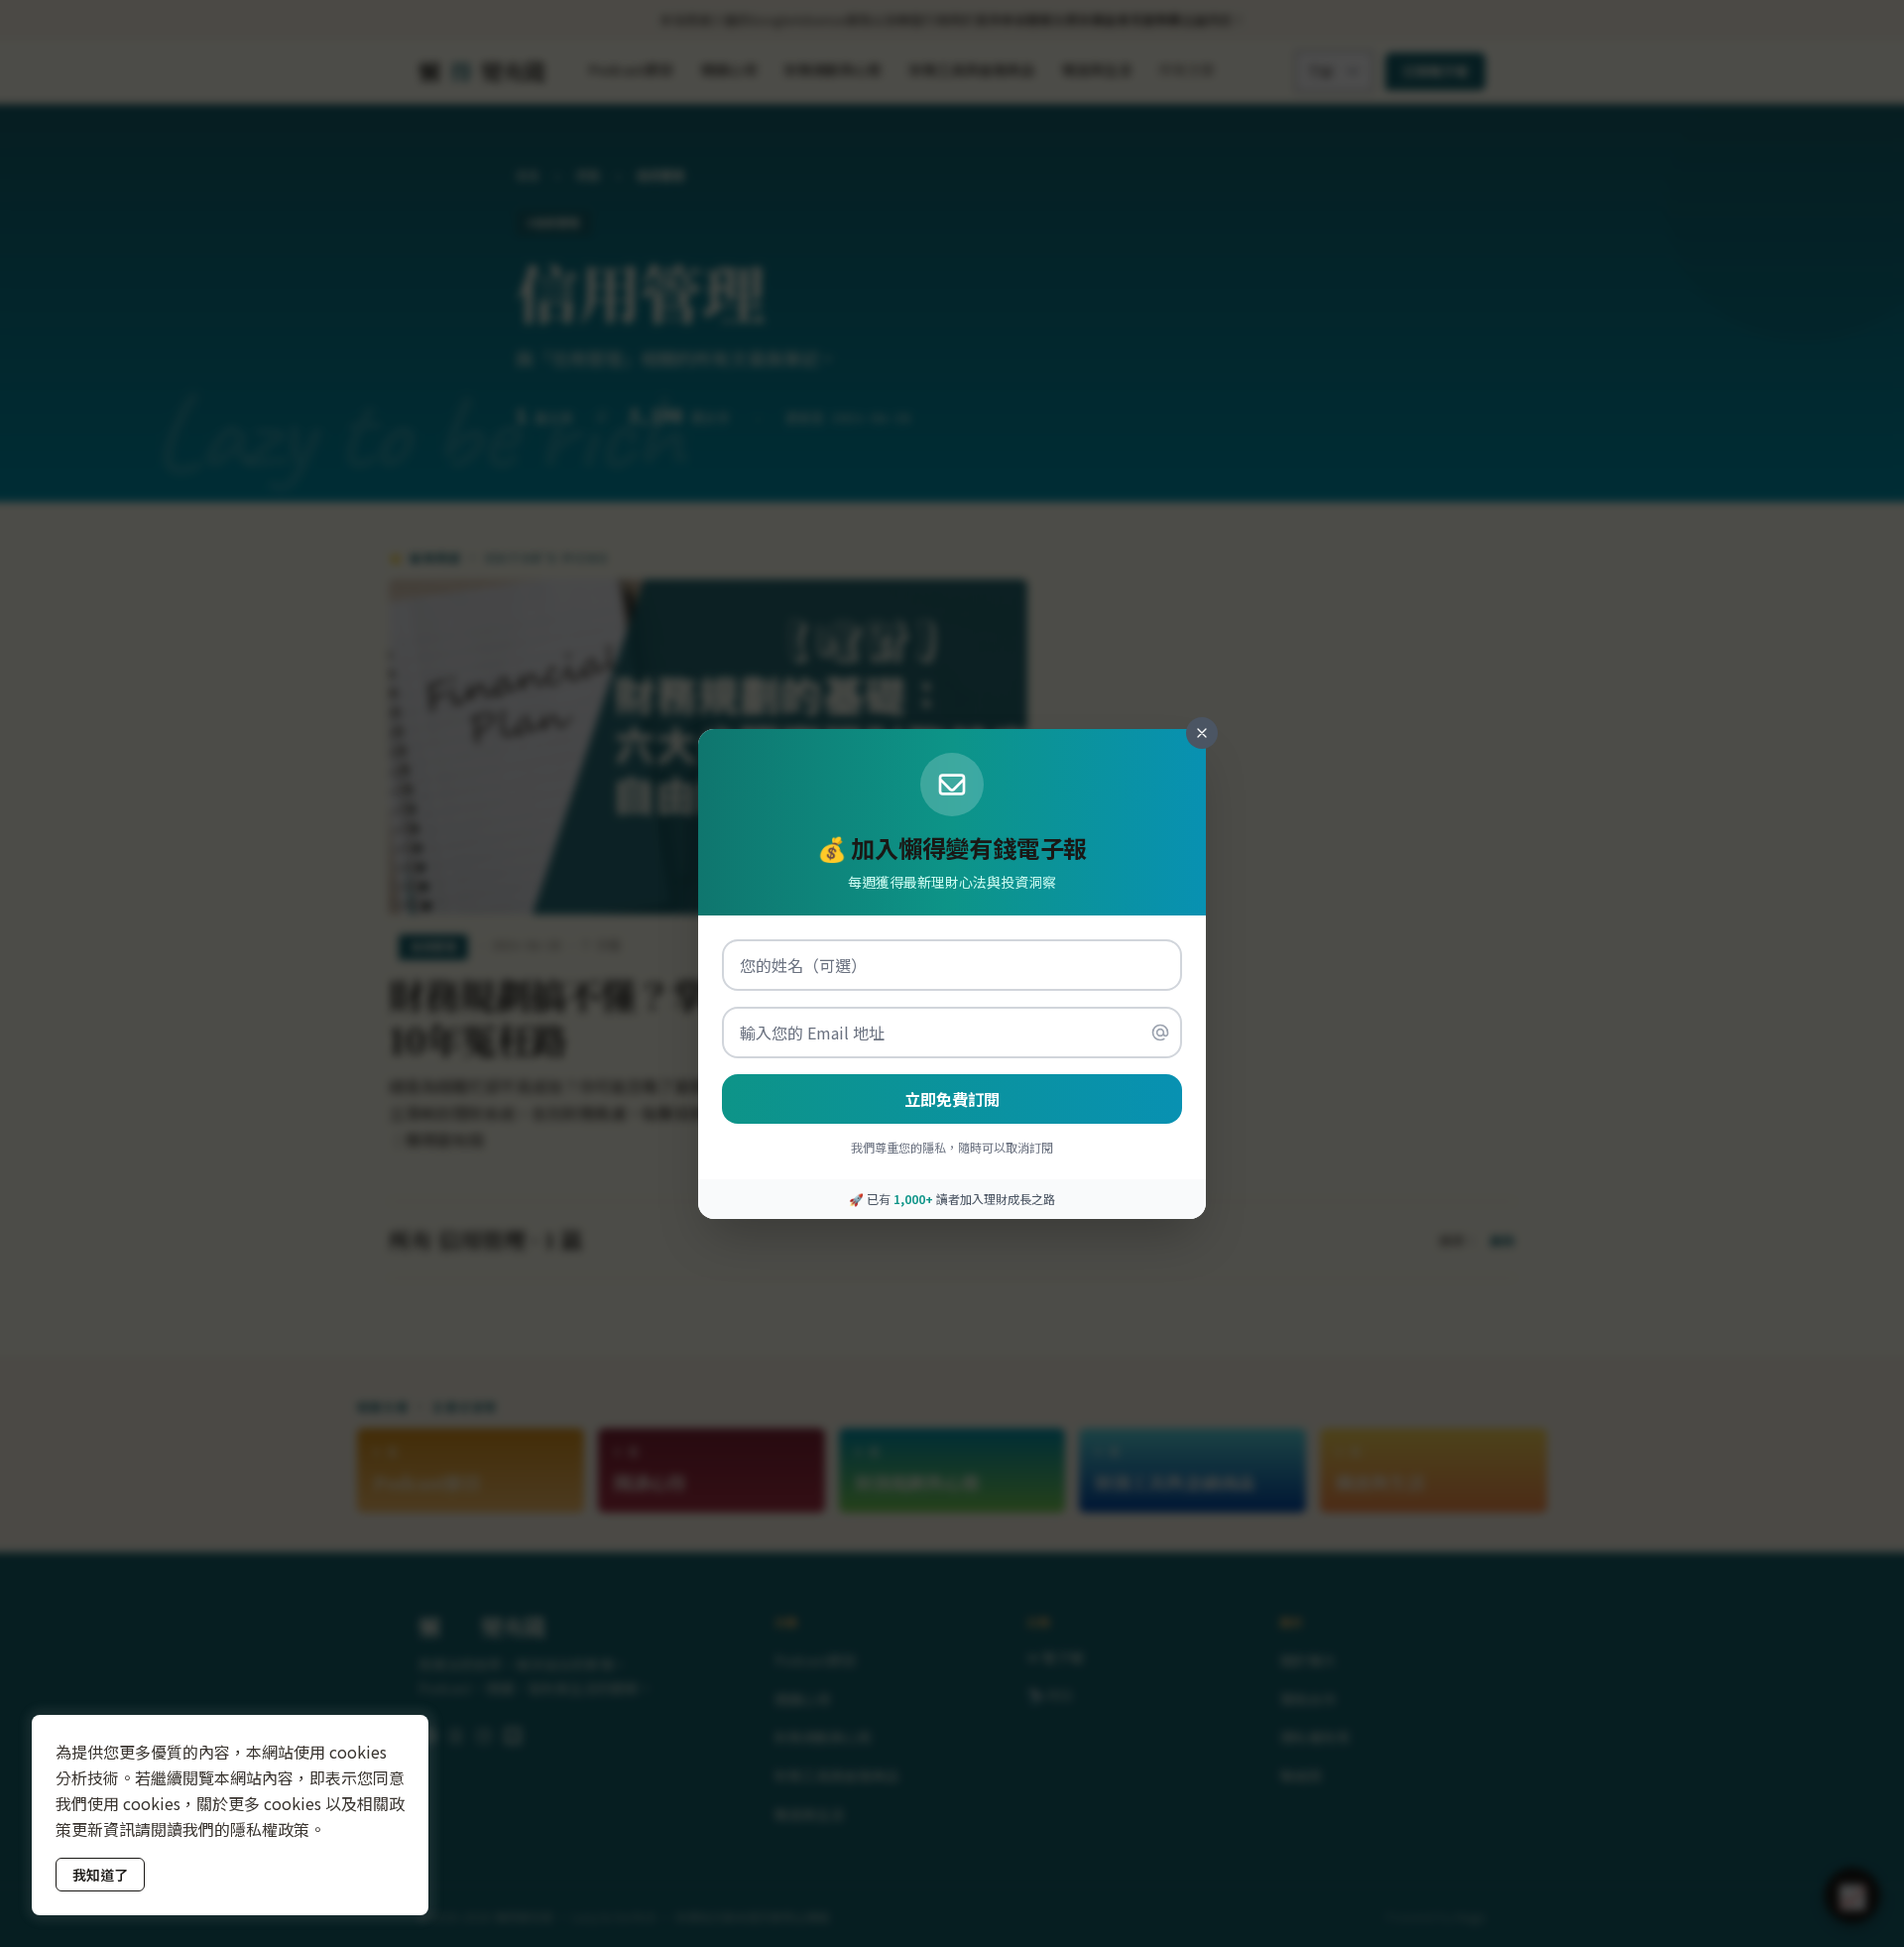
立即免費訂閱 (952, 1099)
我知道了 (100, 1875)
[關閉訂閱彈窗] (1202, 733)
